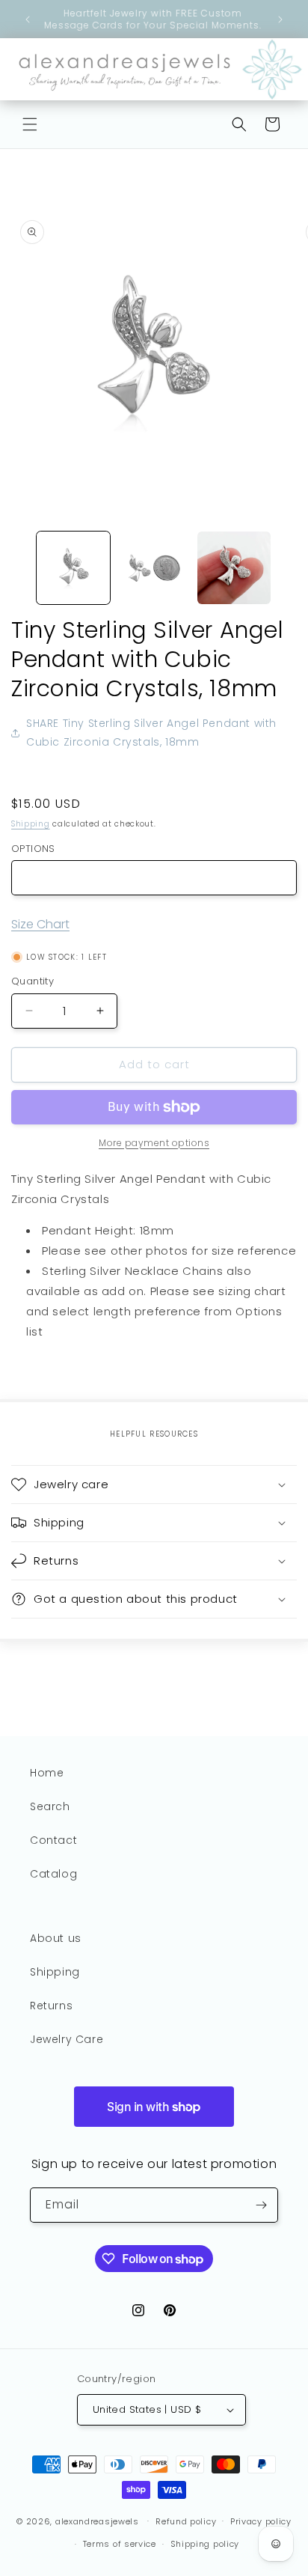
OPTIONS (33, 849)
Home (47, 1773)
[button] (30, 124)
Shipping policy (205, 2544)
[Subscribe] (261, 2205)
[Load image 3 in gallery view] (234, 568)
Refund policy (186, 2521)
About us (56, 1938)
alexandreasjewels (97, 2521)
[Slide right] (292, 571)
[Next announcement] (280, 19)
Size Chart (40, 924)
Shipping (31, 824)
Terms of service (120, 2544)
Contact (53, 1840)
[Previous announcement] (28, 19)
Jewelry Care (67, 2039)
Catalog (53, 1874)
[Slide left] (16, 571)
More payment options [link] (154, 1143)
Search (50, 1806)
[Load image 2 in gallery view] (154, 568)
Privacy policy (261, 2521)
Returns (51, 2006)
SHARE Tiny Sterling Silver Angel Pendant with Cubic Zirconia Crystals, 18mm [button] (151, 733)
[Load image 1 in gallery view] (73, 568)
